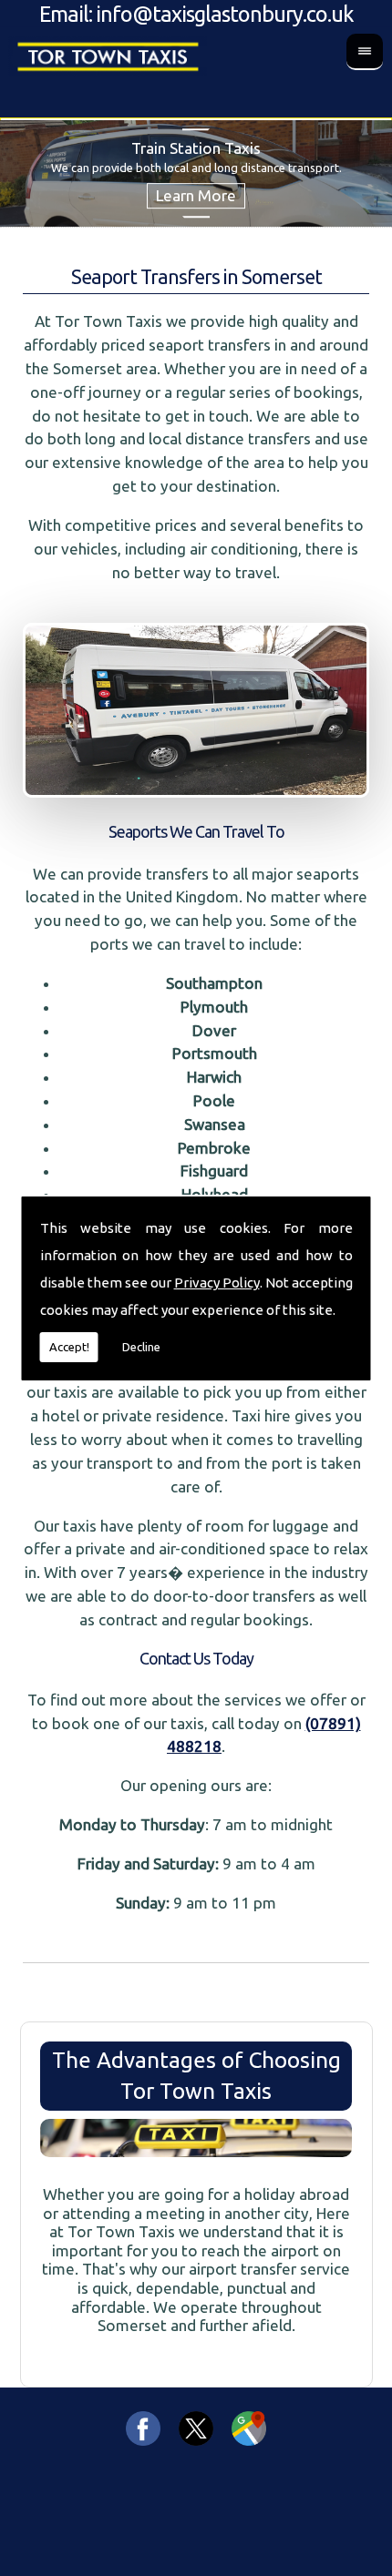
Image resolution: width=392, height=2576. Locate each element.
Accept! (69, 1347)
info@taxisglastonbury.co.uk (225, 14)
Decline (141, 1347)
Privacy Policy (217, 1283)
